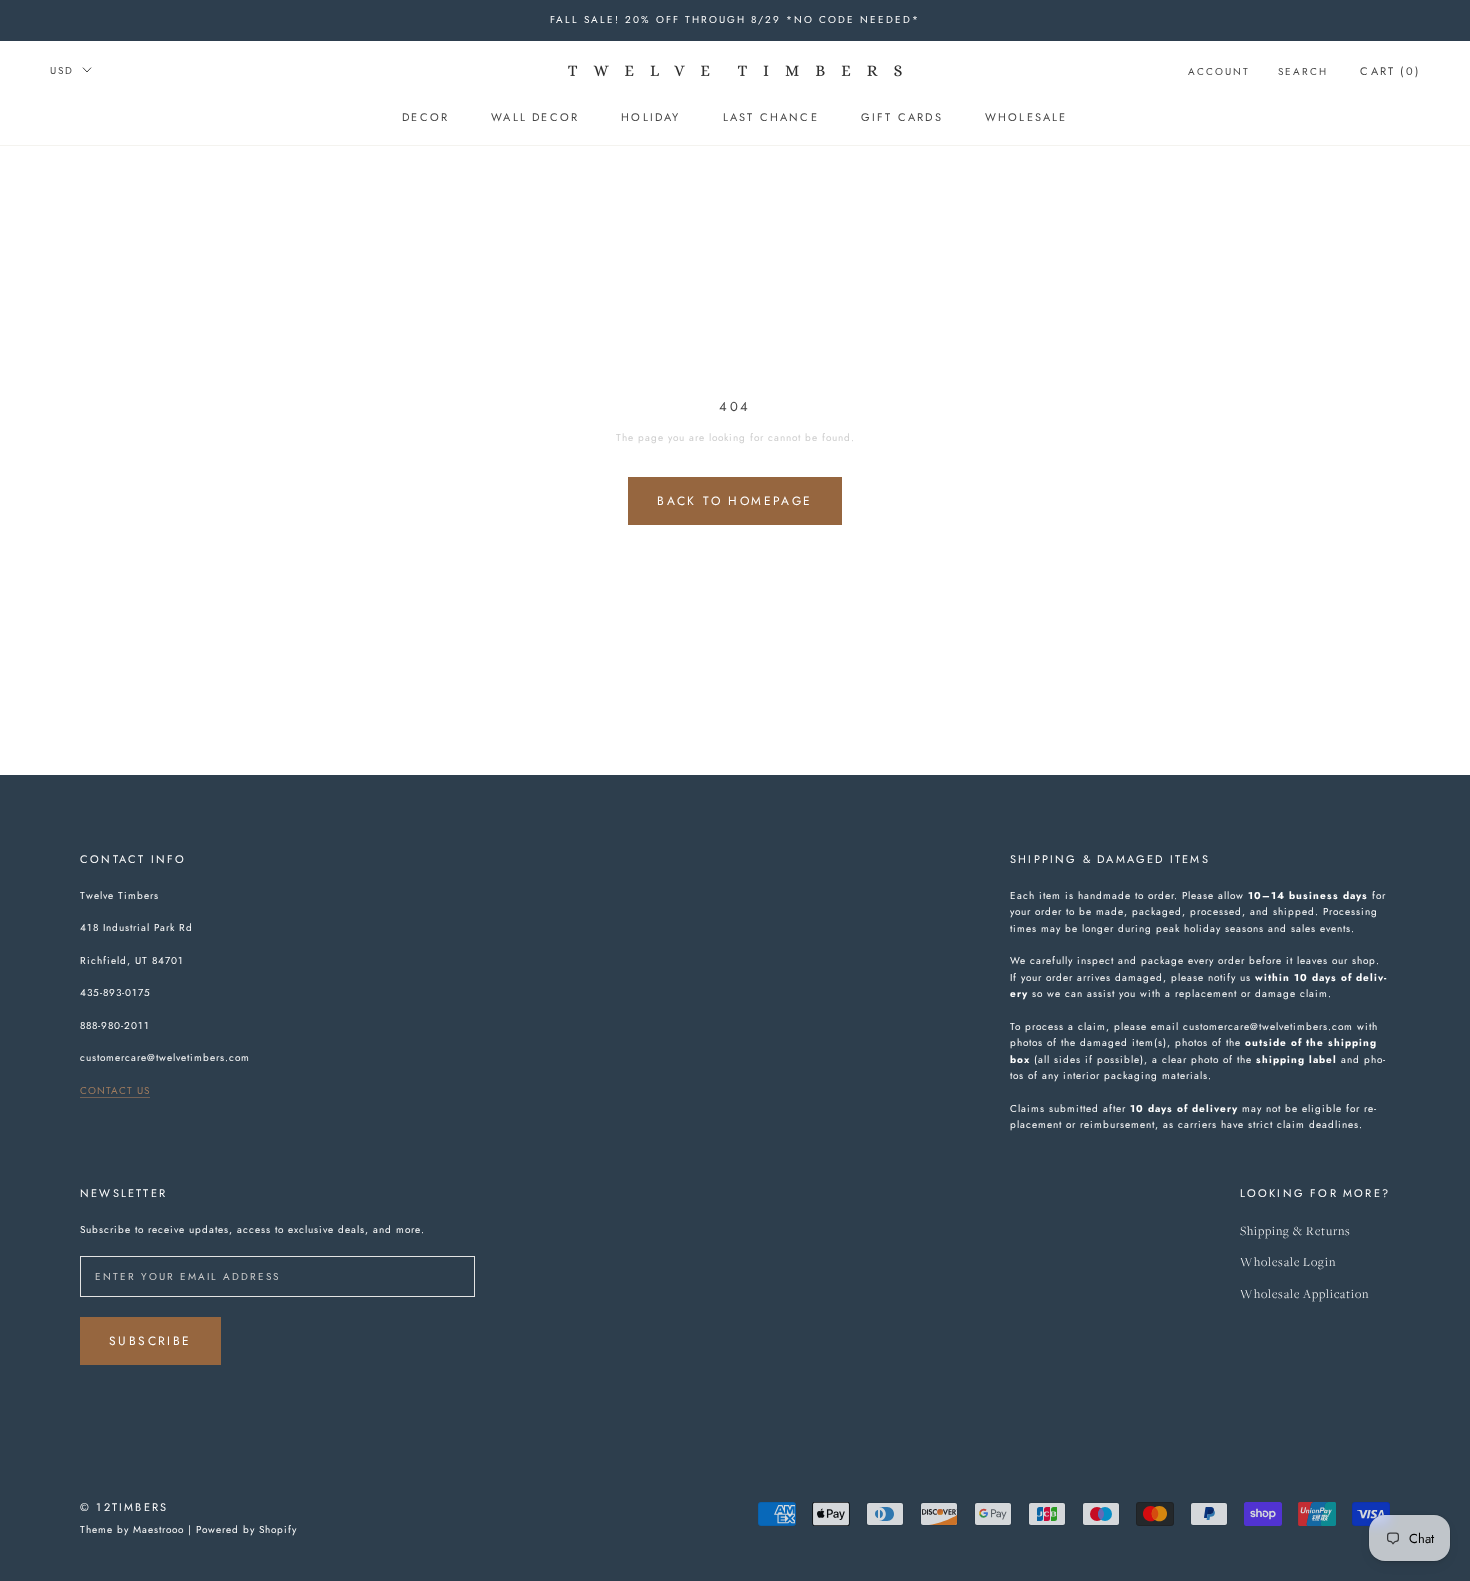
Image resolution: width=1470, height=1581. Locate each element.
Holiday (650, 117)
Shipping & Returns (1295, 1231)
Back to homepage (734, 501)
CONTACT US (115, 1090)
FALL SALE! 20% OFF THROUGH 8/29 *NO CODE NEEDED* (735, 19)
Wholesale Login (1288, 1262)
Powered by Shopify (246, 1529)
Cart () (1390, 71)
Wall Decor (535, 117)
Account (1219, 71)
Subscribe (150, 1341)
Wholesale (1026, 117)
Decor (425, 117)
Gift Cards (902, 117)
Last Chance (771, 117)
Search (1303, 71)
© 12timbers (124, 1507)
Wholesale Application (1304, 1294)
